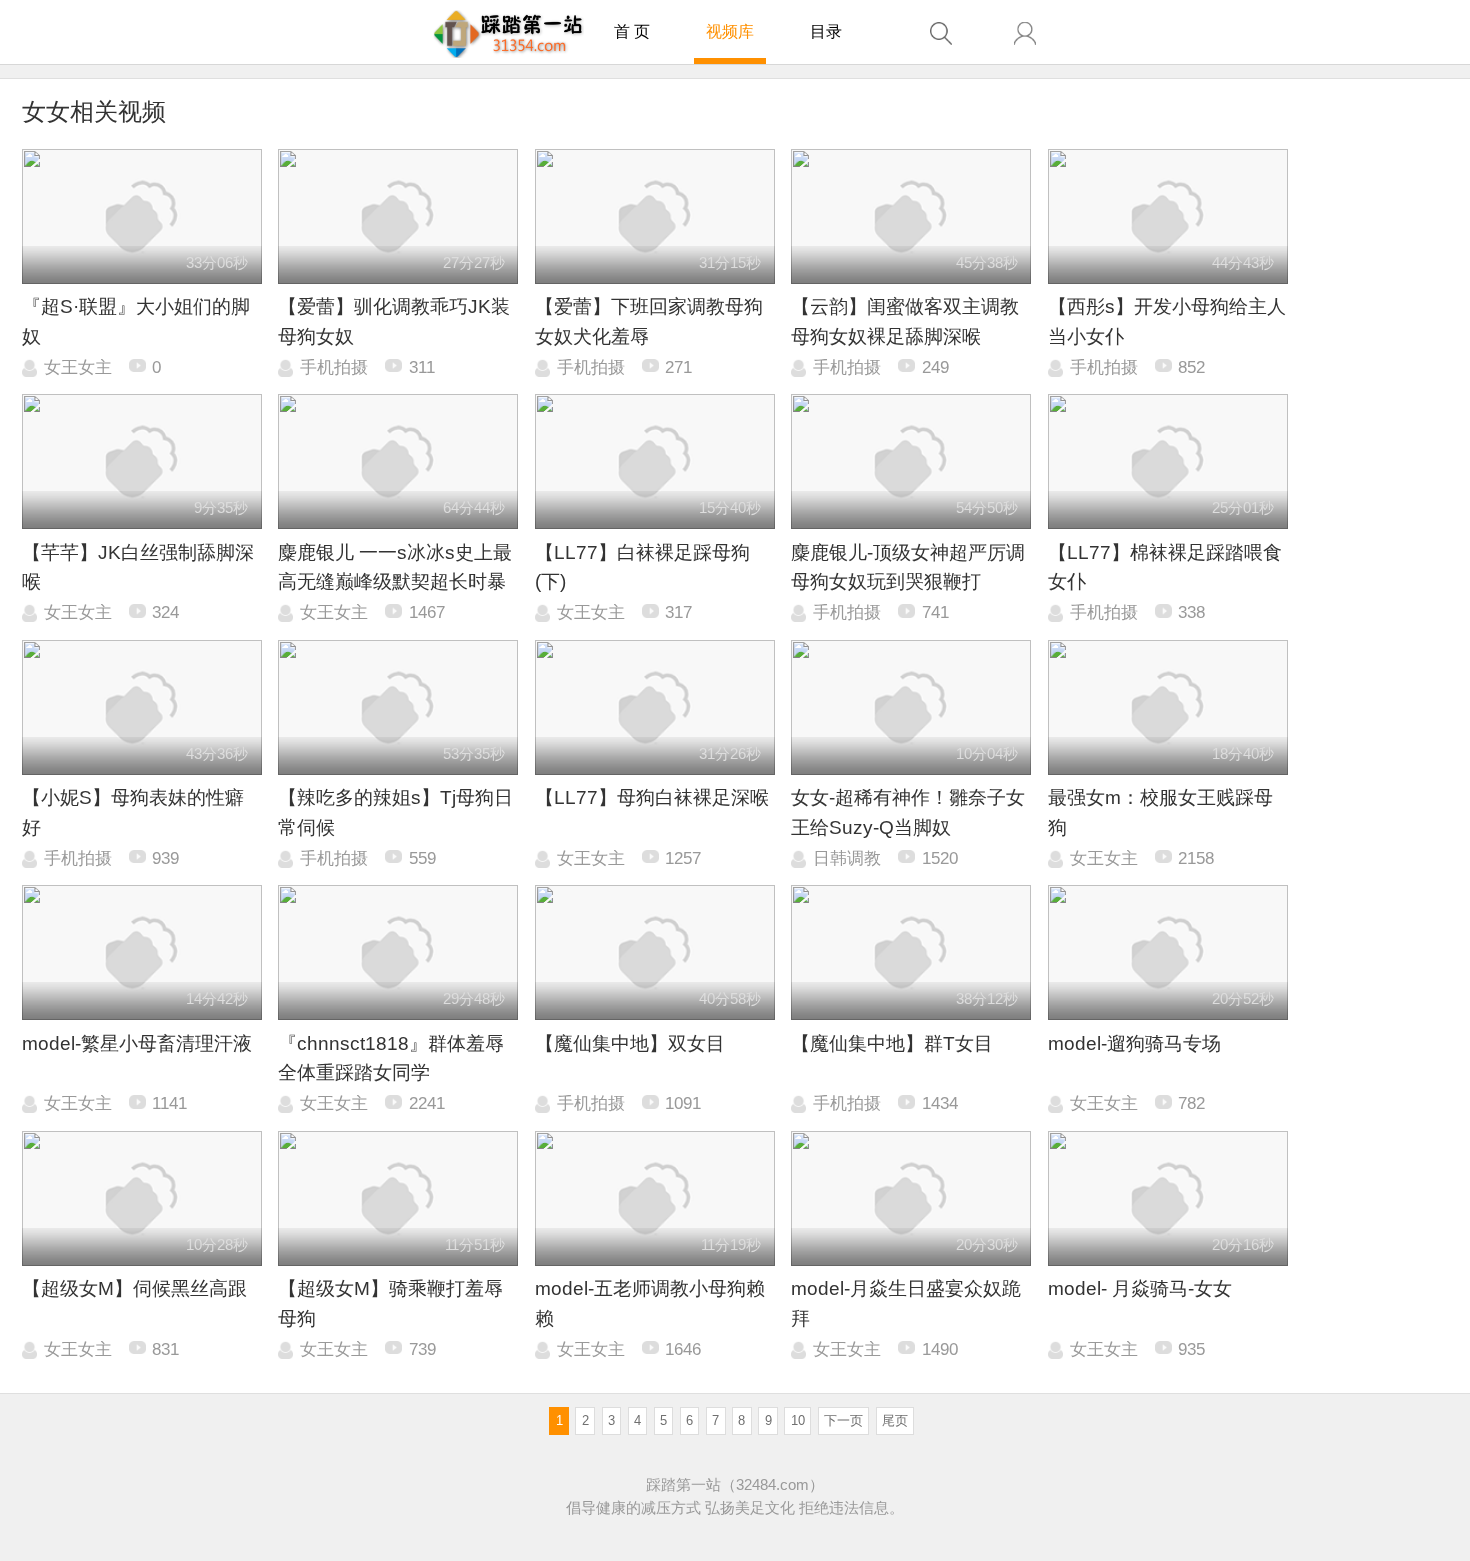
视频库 (730, 31)
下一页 (843, 1420)
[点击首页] (508, 34)
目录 (826, 31)
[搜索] (941, 33)
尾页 (895, 1420)
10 (798, 1420)
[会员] (1025, 33)
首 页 (632, 31)
